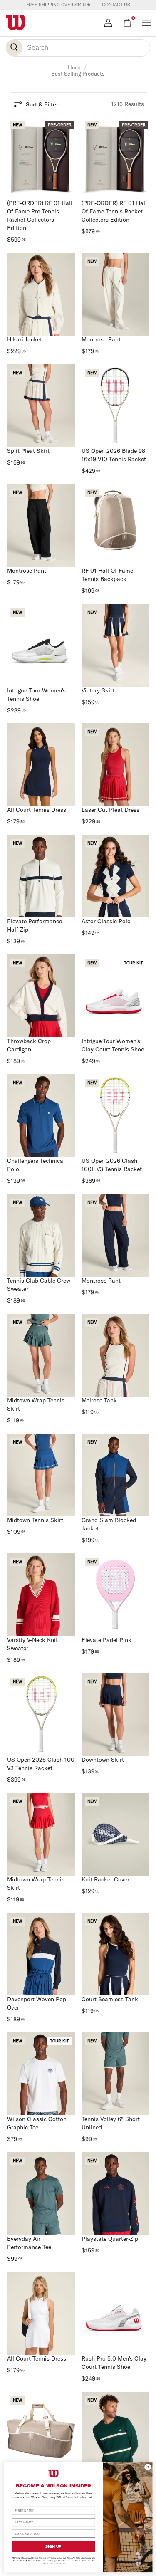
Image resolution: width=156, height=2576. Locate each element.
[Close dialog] (148, 2467)
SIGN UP (53, 2546)
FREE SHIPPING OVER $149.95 (58, 5)
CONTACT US (116, 5)
